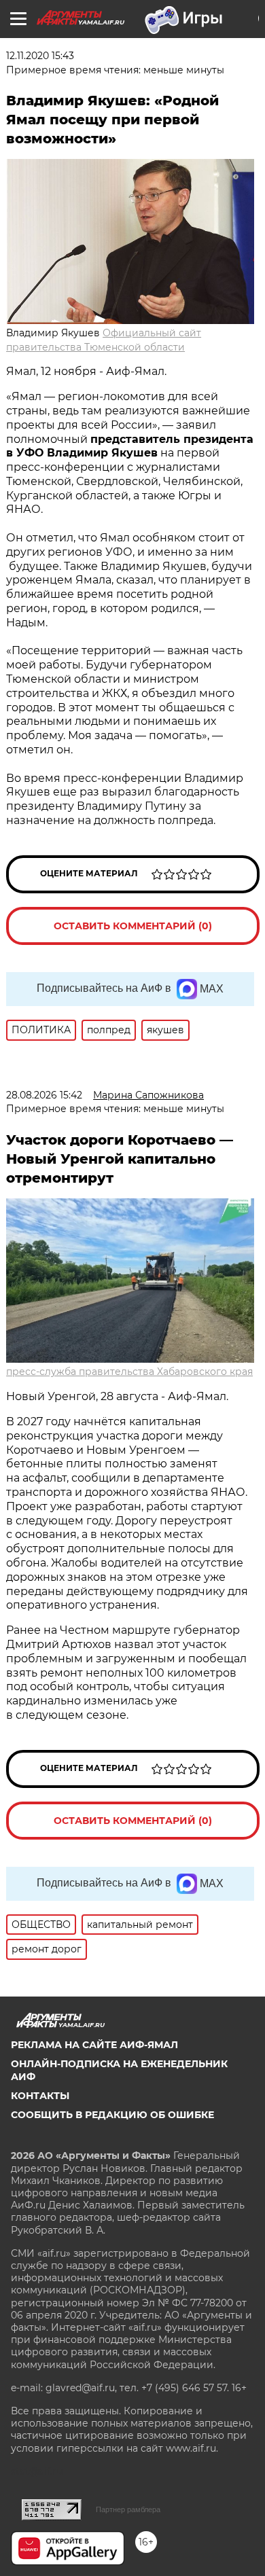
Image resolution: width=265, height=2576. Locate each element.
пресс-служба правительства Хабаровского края (129, 1372)
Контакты (40, 2096)
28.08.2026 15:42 (44, 1095)
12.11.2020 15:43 (40, 56)
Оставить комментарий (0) (133, 926)
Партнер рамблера (128, 2509)
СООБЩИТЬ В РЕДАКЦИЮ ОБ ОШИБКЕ (112, 2115)
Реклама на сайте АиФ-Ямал (94, 2045)
